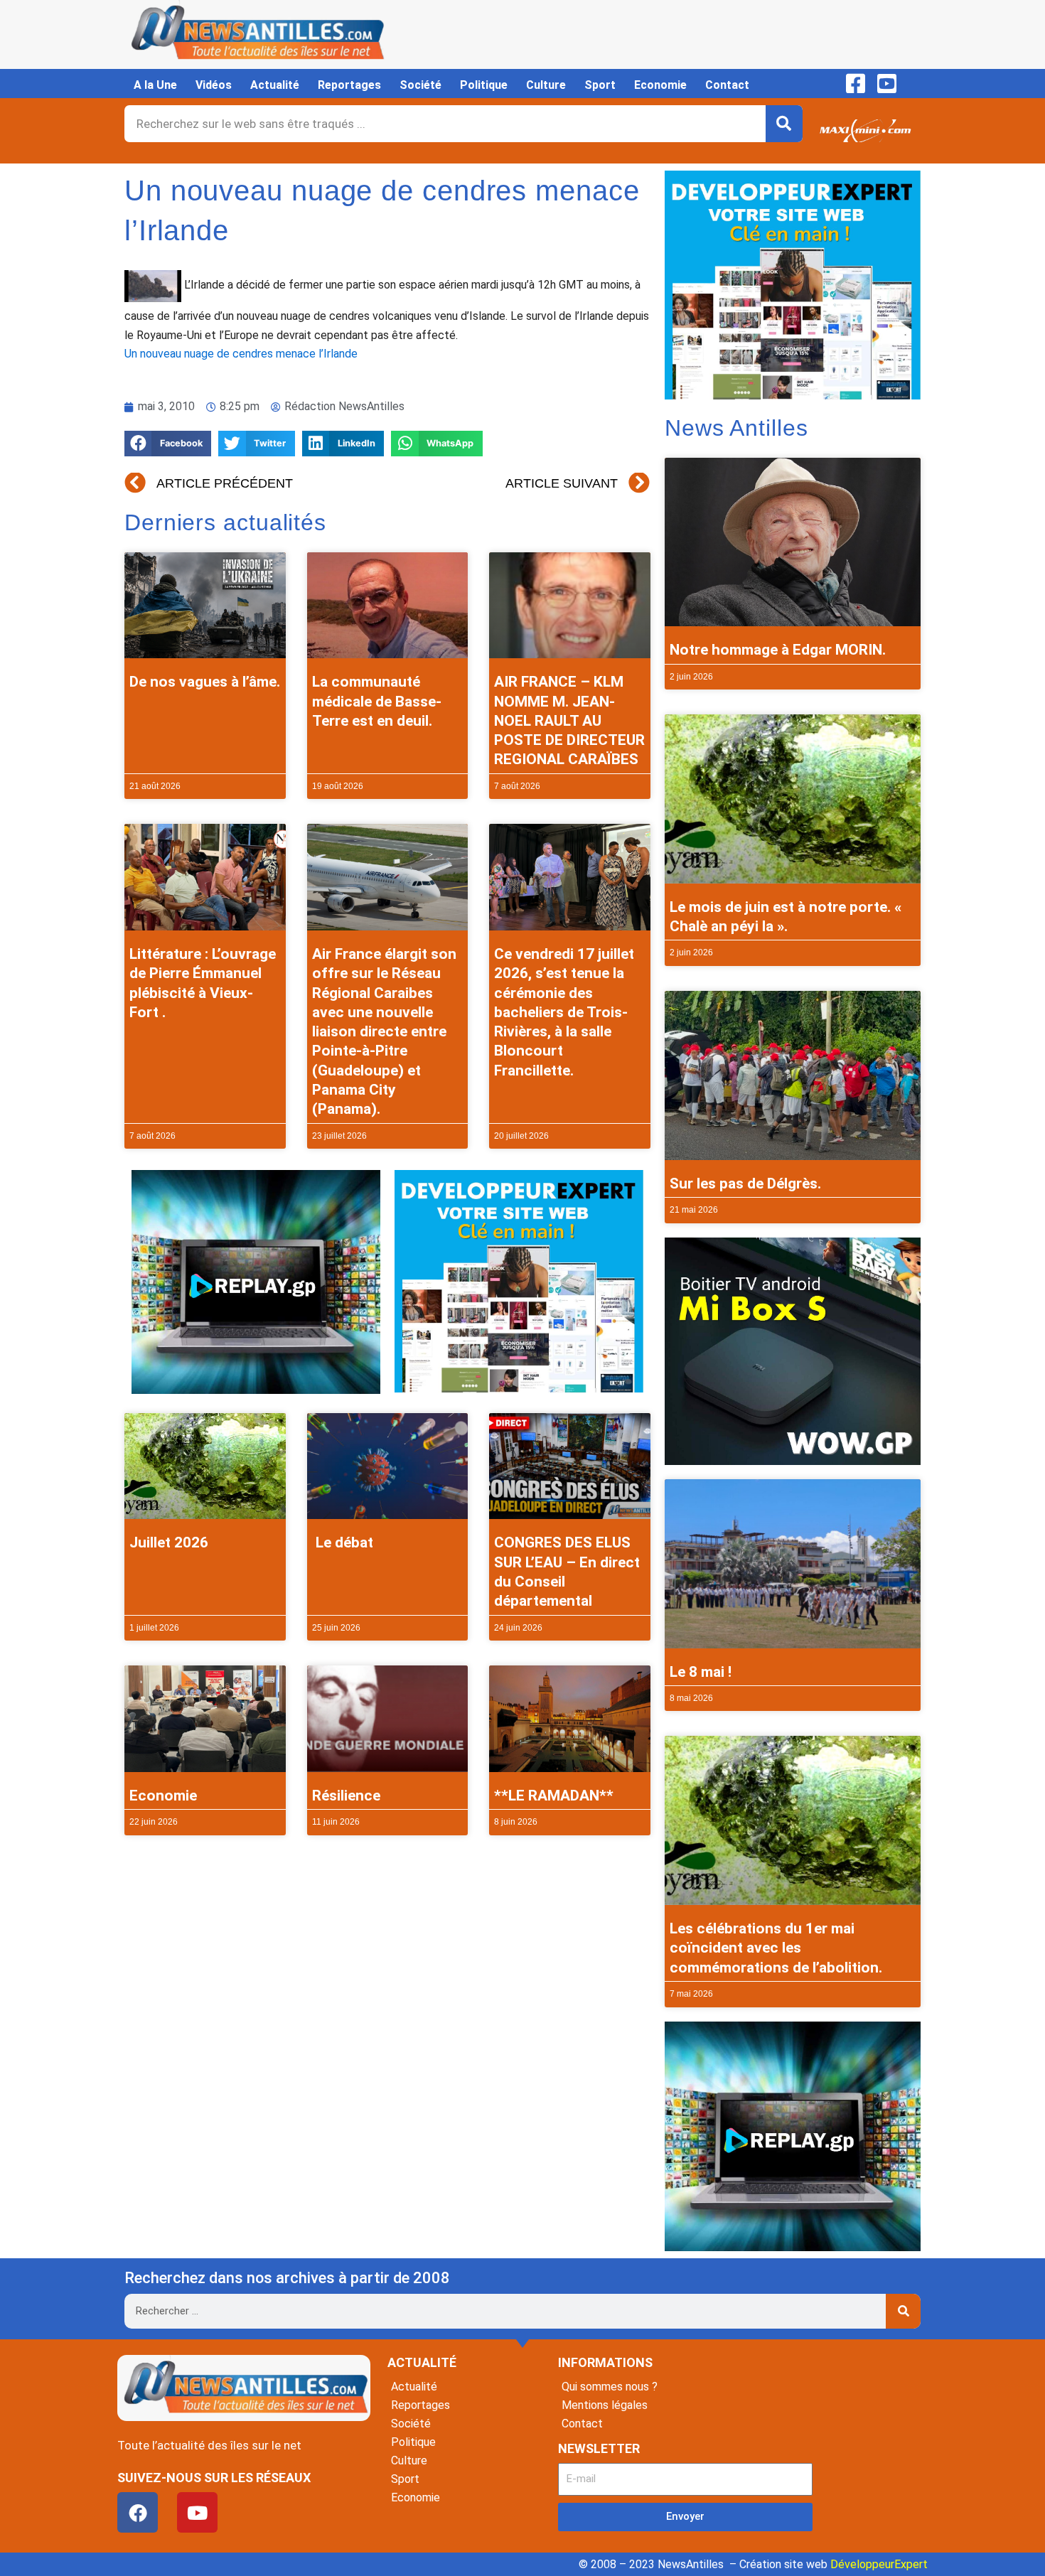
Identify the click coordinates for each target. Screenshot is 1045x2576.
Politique (484, 85)
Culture (546, 85)
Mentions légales (605, 2405)
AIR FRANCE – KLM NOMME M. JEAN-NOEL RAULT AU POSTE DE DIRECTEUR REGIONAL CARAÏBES (569, 720)
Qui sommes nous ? (610, 2387)
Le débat (343, 1542)
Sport (600, 85)
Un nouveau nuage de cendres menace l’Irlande (241, 354)
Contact (727, 85)
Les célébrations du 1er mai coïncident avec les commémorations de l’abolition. (776, 1948)
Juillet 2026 (169, 1542)
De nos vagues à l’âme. (205, 682)
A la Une (155, 85)
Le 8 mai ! (701, 1672)
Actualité (275, 85)
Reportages (349, 85)
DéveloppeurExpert (879, 2564)
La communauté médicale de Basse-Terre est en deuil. (377, 701)
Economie (660, 85)
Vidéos (214, 85)
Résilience (346, 1796)
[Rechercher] (784, 124)
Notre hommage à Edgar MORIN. (778, 650)
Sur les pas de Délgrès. (745, 1184)
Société (420, 85)
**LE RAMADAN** (554, 1796)
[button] (168, 444)
